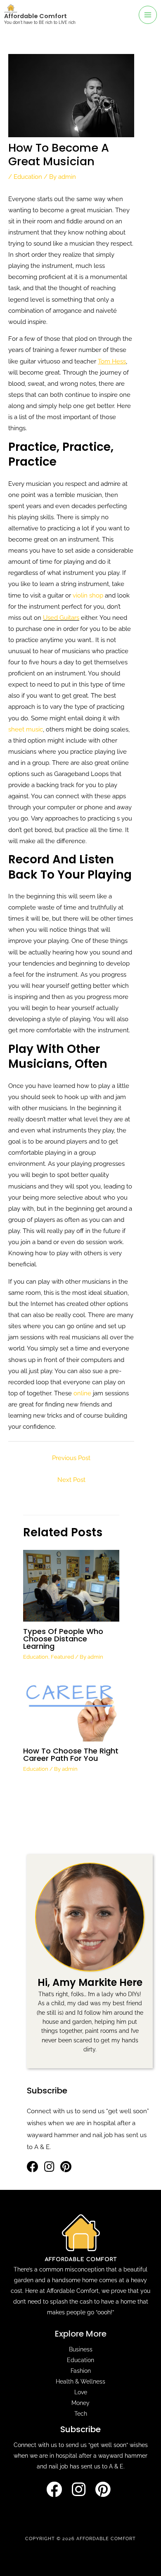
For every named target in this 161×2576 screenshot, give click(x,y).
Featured (62, 1657)
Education (28, 177)
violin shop (88, 595)
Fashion (81, 2371)
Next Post (71, 1480)
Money (80, 2403)
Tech (81, 2414)
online (83, 1393)
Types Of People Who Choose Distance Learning (63, 1639)
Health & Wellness (80, 2381)
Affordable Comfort (36, 16)
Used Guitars (61, 618)
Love (81, 2392)
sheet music (26, 729)
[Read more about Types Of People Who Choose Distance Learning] (71, 1585)
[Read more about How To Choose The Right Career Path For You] (71, 1709)
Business (81, 2349)
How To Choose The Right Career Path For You (71, 1754)
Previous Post (71, 1458)
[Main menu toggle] (148, 15)
